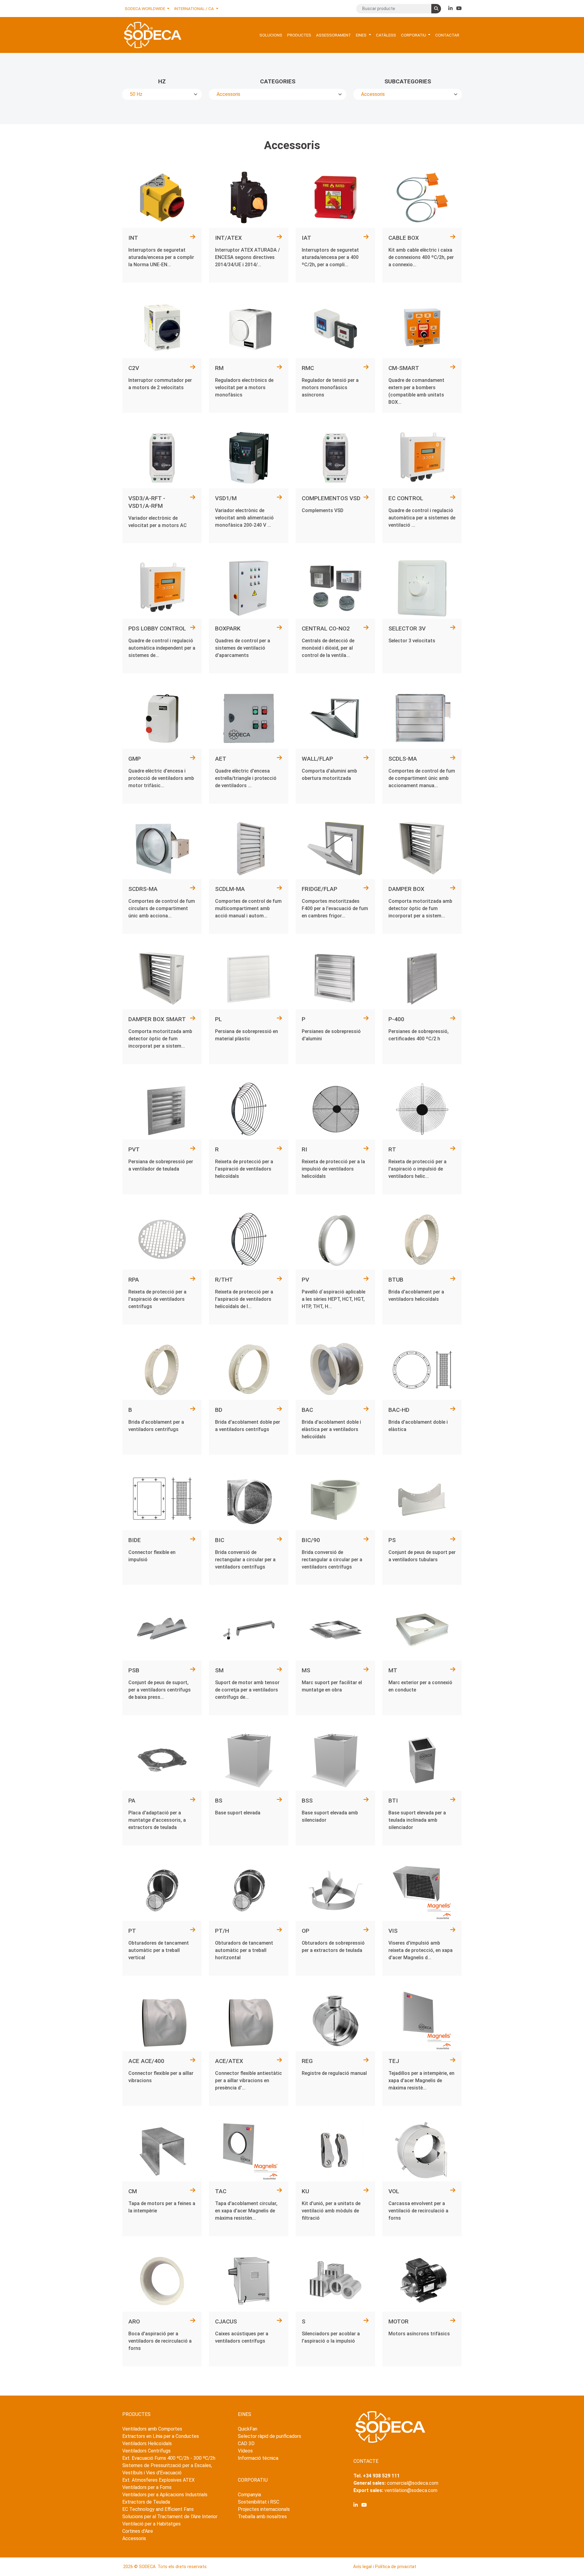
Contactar (447, 35)
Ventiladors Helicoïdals (147, 2443)
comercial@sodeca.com (413, 2483)
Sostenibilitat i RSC (259, 2502)
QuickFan (248, 2429)
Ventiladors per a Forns (147, 2487)
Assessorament (334, 35)
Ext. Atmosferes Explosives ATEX (158, 2480)
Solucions (271, 35)
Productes (299, 35)
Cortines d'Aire (138, 2531)
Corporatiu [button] (414, 35)
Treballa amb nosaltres (262, 2517)
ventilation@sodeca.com (411, 2490)
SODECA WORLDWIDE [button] (145, 9)
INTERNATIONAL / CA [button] (195, 9)
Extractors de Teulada (146, 2502)
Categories (278, 81)
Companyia (249, 2495)
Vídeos (245, 2451)
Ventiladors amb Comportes (152, 2429)
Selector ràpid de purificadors (269, 2436)
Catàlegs (386, 35)
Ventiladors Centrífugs (146, 2451)
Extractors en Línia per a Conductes (161, 2436)
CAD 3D (246, 2443)
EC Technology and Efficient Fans (158, 2509)
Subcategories (408, 81)
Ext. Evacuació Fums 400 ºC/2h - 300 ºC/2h (169, 2458)
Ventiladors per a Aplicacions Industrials (165, 2495)
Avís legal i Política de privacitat (385, 2567)
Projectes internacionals (264, 2509)
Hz (162, 81)
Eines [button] (362, 35)
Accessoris (134, 2538)
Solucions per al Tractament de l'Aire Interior (170, 2517)
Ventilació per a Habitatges (151, 2524)
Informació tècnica (258, 2458)
